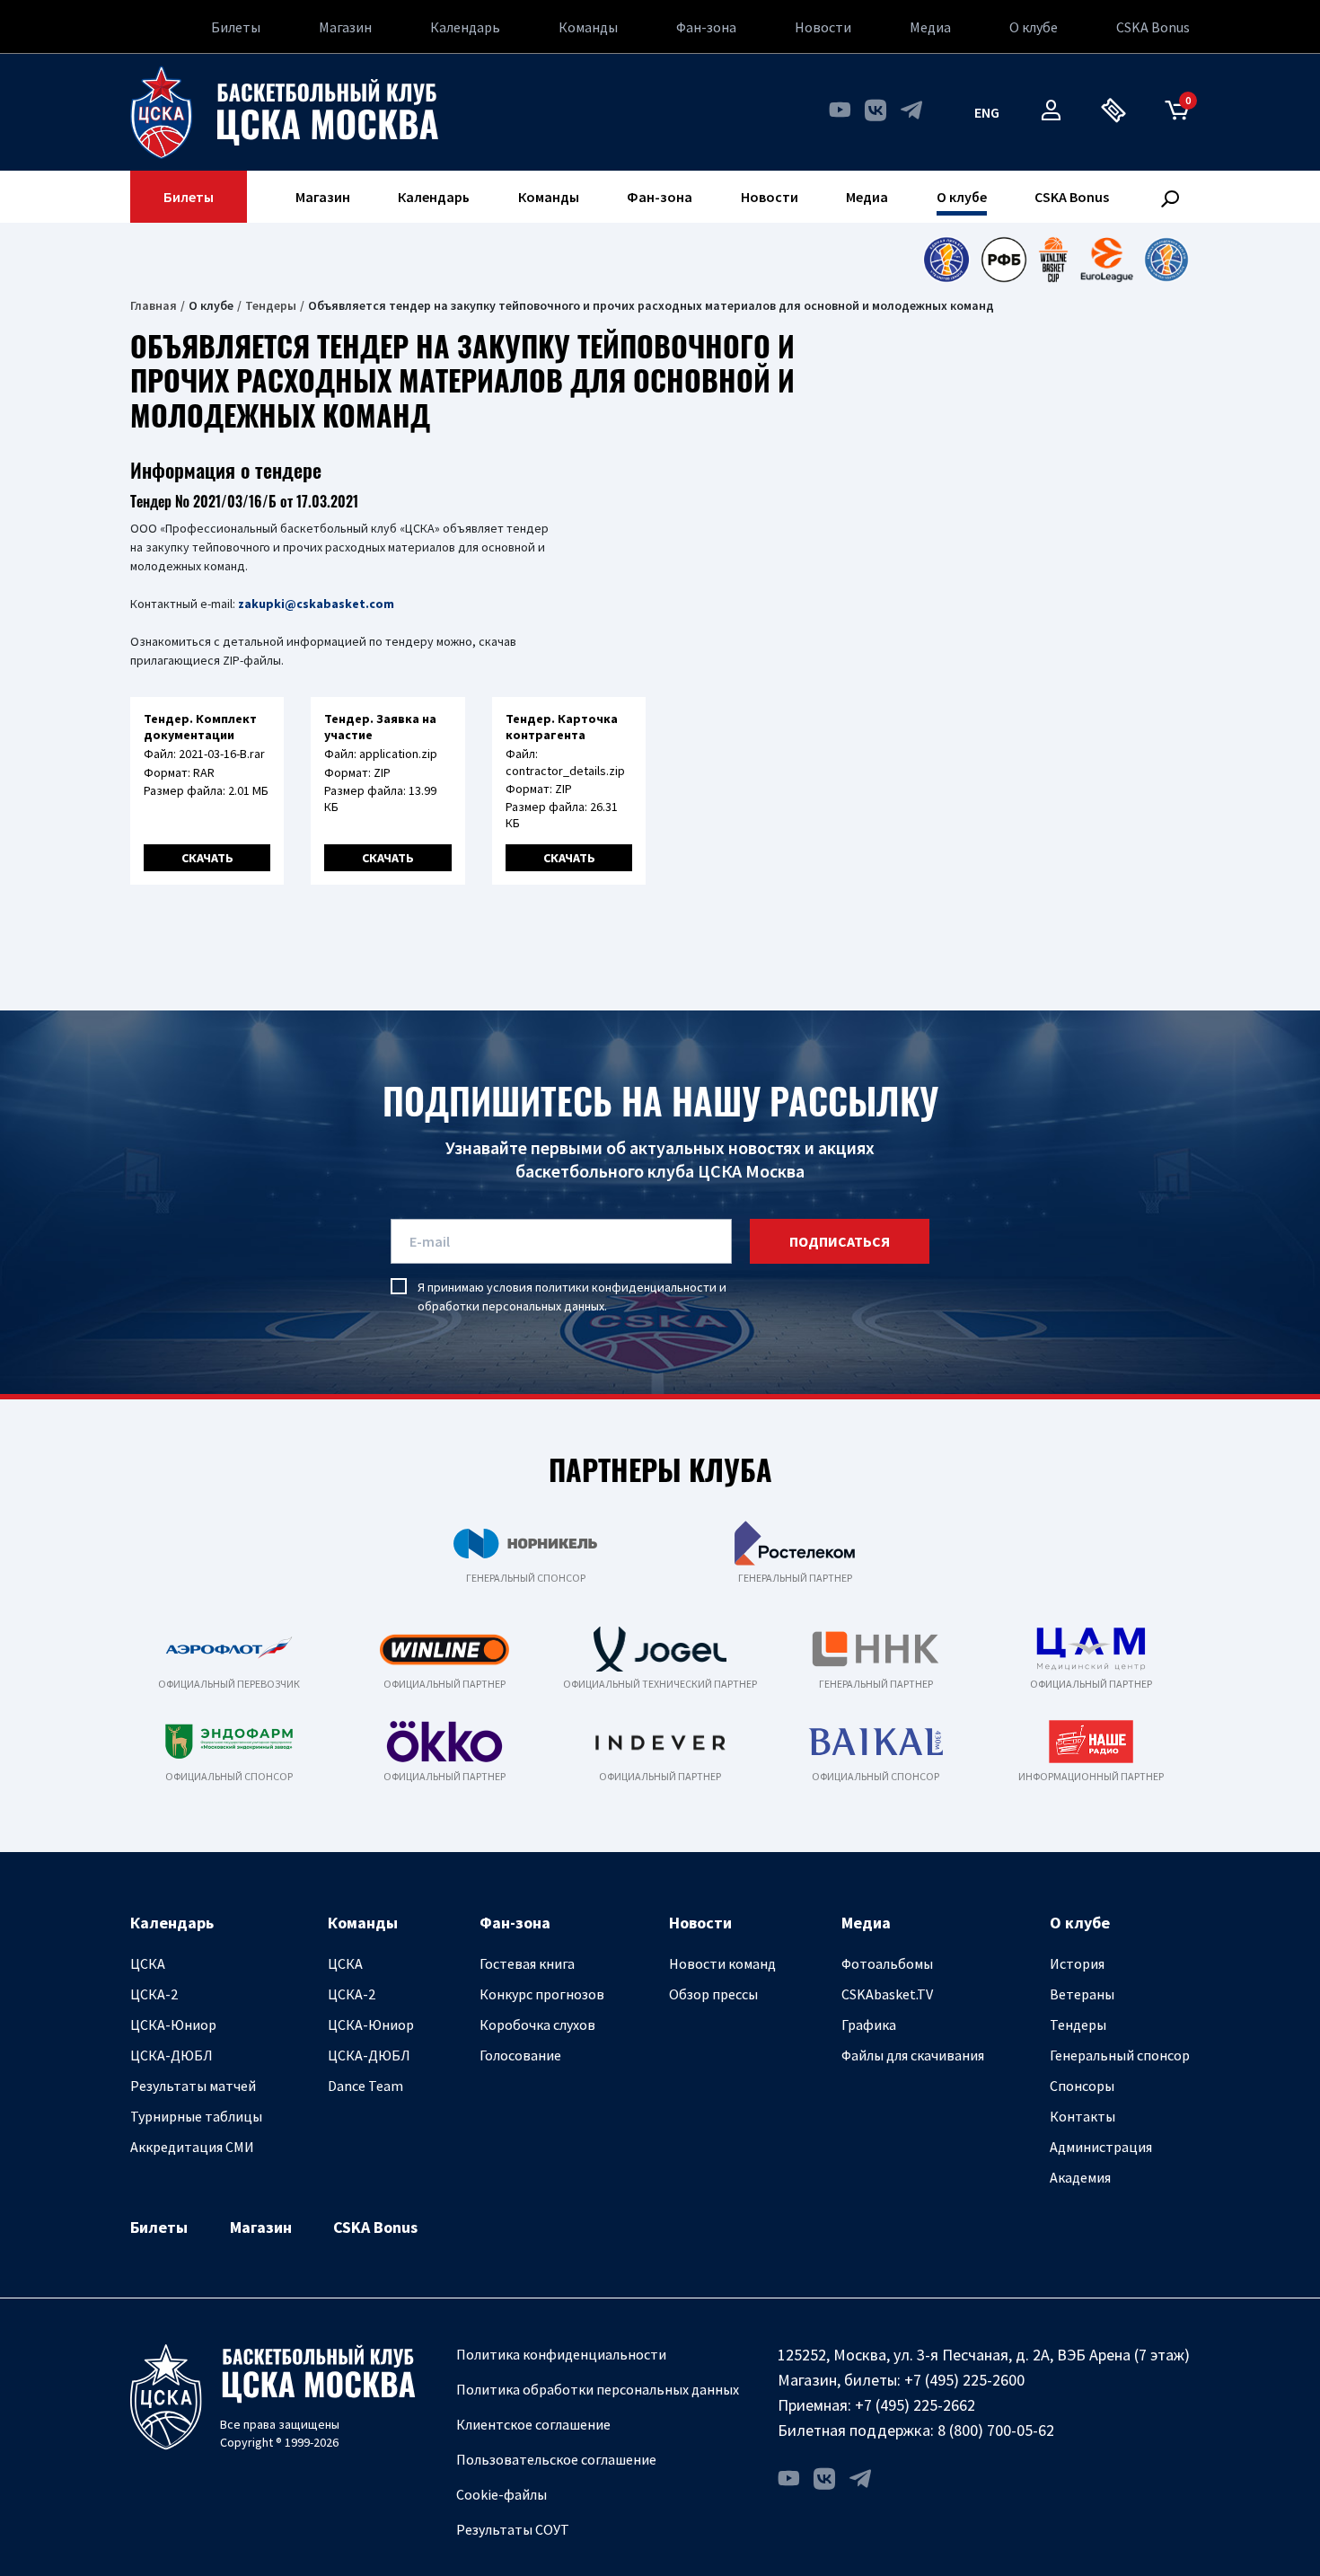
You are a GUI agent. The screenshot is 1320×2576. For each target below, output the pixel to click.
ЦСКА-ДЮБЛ (172, 2055)
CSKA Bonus (1153, 27)
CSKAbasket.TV (887, 1994)
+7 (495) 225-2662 (915, 2405)
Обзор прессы (713, 1994)
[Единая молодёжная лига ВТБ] (1166, 260)
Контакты (1082, 2116)
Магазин (345, 27)
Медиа (930, 27)
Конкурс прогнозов (542, 1994)
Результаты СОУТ (513, 2529)
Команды (588, 27)
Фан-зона (706, 27)
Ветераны (1082, 1994)
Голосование (520, 2055)
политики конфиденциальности (626, 1287)
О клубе (1034, 27)
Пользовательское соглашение (556, 2459)
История (1077, 1963)
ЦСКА (148, 1963)
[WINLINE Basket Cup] (1054, 260)
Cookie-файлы (502, 2494)
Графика (869, 2025)
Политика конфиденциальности (561, 2354)
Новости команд (722, 1963)
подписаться (840, 1241)
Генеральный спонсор (1120, 2055)
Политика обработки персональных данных (598, 2389)
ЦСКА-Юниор (173, 2025)
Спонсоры (1082, 2086)
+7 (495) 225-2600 (964, 2380)
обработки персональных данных (511, 1306)
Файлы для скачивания (913, 2055)
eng (987, 112)
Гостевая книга (527, 1963)
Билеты (236, 27)
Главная (154, 305)
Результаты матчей (193, 2086)
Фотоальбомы (887, 1963)
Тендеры (271, 305)
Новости (823, 27)
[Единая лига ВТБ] (946, 260)
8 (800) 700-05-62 (996, 2430)
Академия (1080, 2177)
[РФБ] (1004, 260)
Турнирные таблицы (196, 2116)
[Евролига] (1107, 260)
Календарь (465, 27)
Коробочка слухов (537, 2025)
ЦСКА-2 (154, 1994)
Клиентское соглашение (533, 2424)
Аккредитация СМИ (192, 2147)
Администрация (1101, 2147)
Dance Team (365, 2086)
